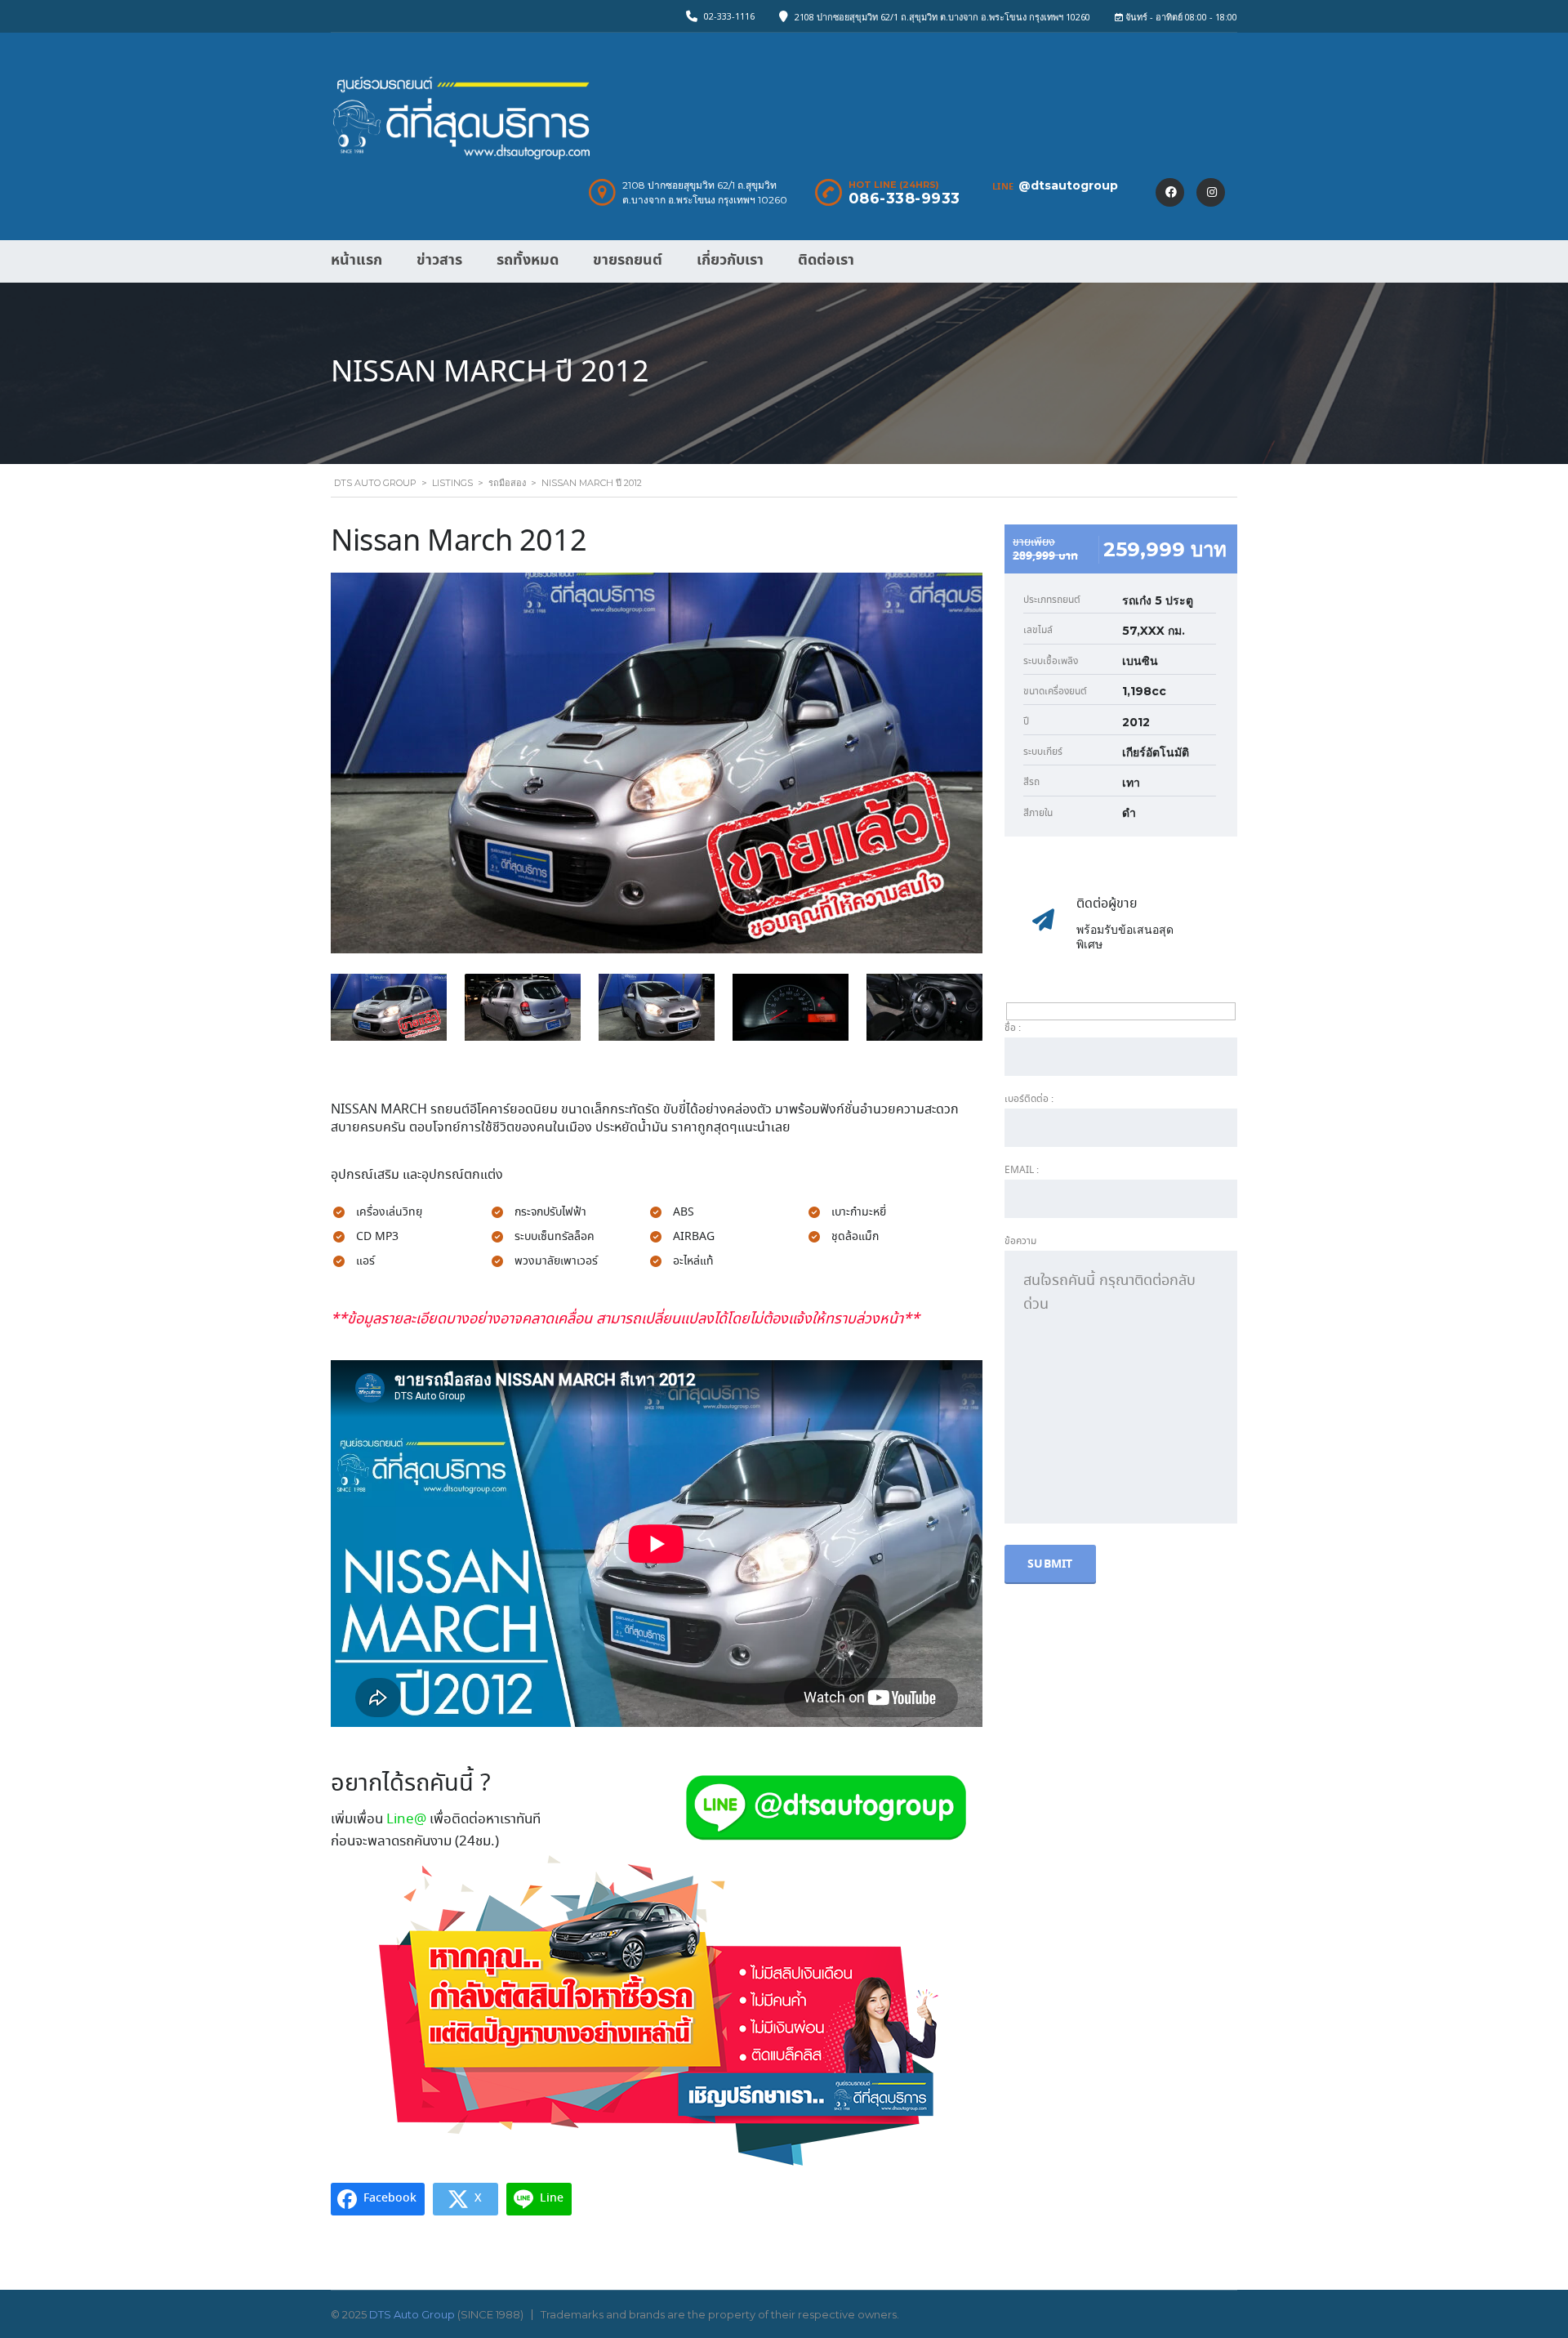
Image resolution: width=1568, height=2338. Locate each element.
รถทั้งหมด (528, 260)
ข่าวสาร (439, 260)
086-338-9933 (904, 199)
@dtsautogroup (1068, 185)
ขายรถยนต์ (628, 260)
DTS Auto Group (412, 2314)
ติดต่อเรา (826, 260)
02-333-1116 (729, 16)
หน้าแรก (356, 260)
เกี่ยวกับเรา (730, 260)
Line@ (406, 1820)
